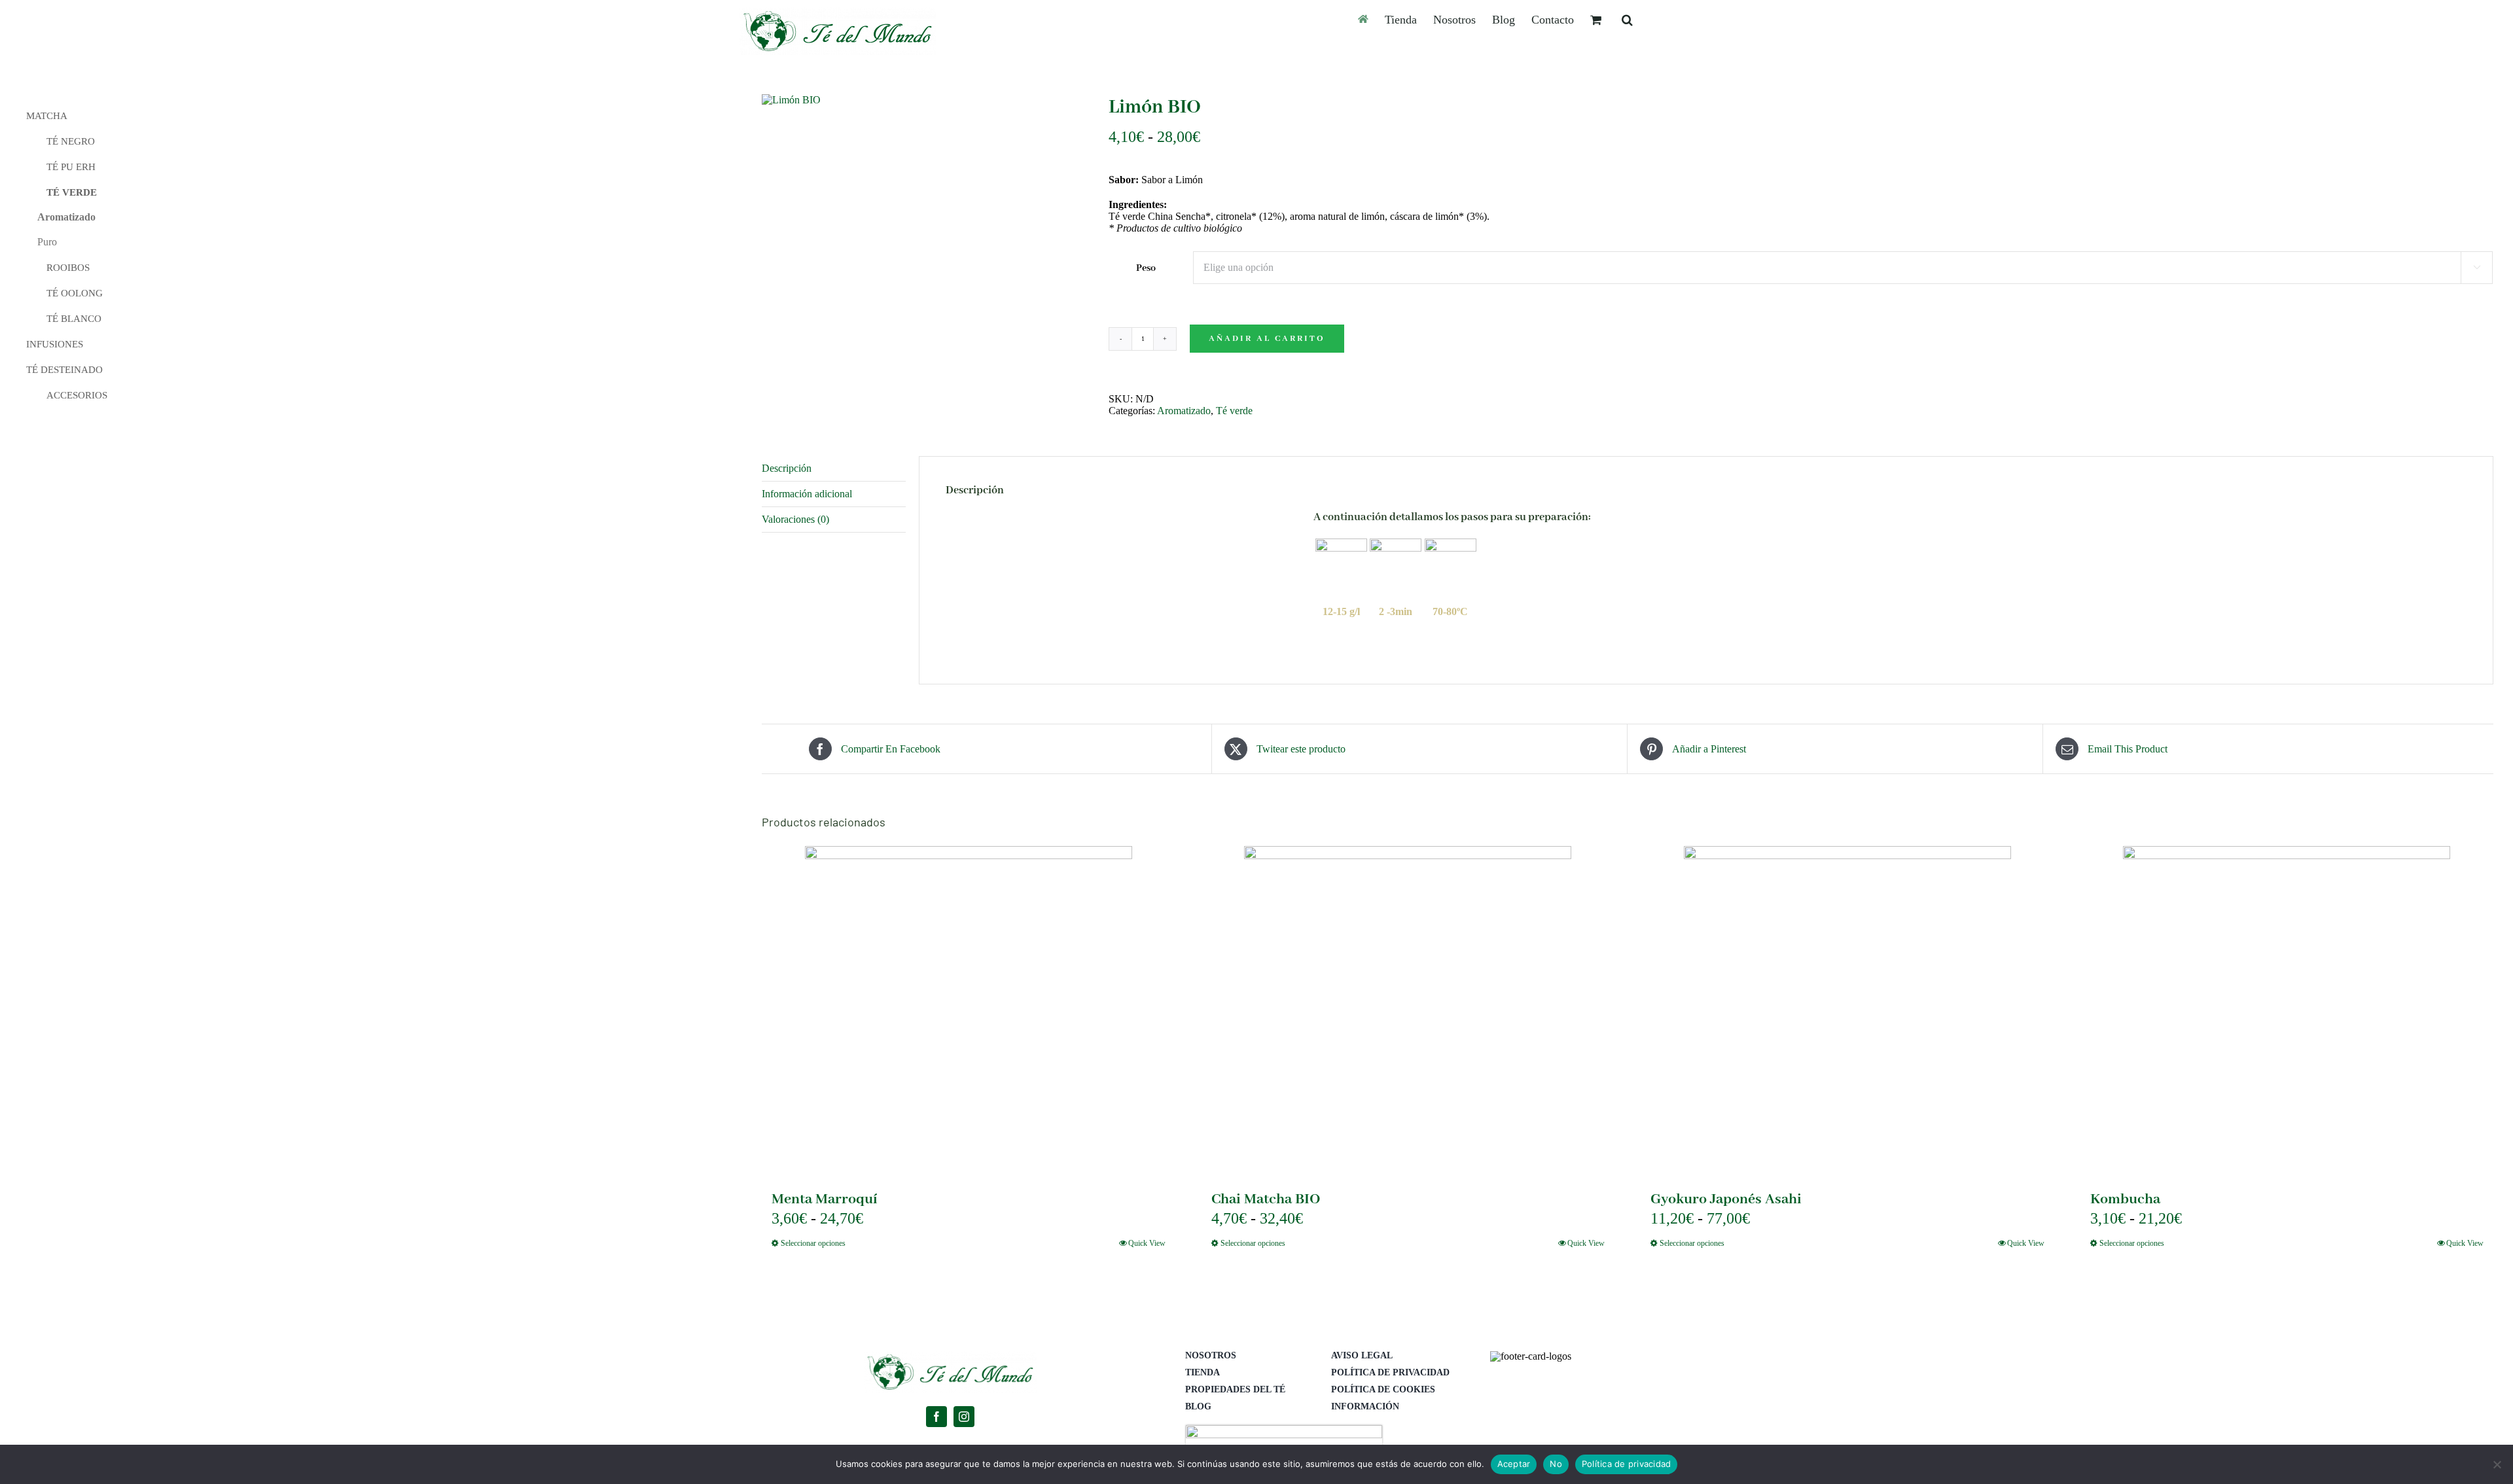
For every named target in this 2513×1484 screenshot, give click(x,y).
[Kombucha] (2287, 1010)
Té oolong (75, 293)
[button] (1627, 19)
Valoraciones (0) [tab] (795, 519)
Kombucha (2125, 1199)
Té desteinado (64, 370)
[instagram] (964, 1417)
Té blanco (74, 319)
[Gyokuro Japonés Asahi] (1847, 1010)
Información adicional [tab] (807, 494)
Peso (1146, 268)
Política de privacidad (1627, 1464)
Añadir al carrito (1267, 339)
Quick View (1147, 1243)
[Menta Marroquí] (969, 1010)
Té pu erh (71, 167)
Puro (47, 242)
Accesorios (77, 395)
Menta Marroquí (825, 1199)
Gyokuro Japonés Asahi (1726, 1199)
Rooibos (68, 268)
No (1556, 1464)
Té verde (1234, 411)
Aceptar (1514, 1464)
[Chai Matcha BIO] (1408, 1010)
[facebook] (936, 1417)
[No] (2497, 1464)
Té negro (71, 141)
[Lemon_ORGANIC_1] (925, 100)
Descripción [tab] (787, 468)
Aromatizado (1184, 411)
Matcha (47, 116)
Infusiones (55, 344)
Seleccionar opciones (813, 1243)
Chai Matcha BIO (1266, 1199)
